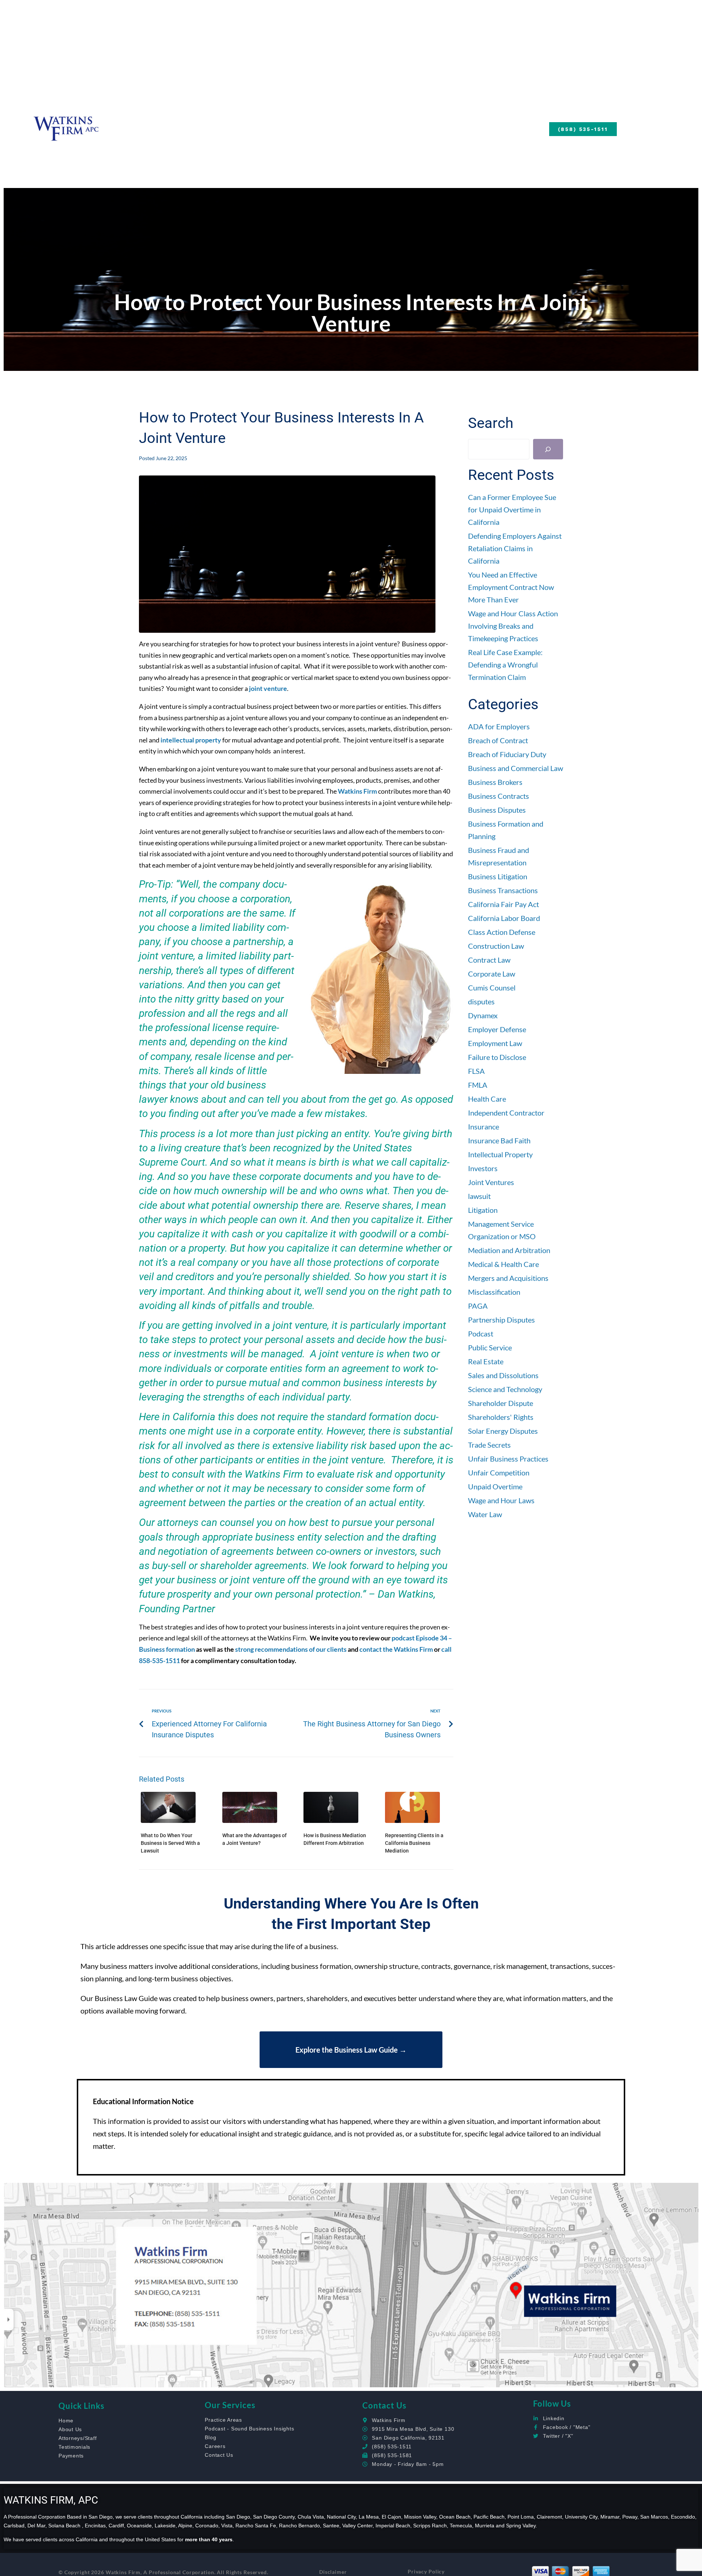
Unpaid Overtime (495, 1486)
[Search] (548, 449)
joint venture (268, 688)
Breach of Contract (498, 740)
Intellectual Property (500, 1154)
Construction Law (496, 946)
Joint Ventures (491, 1182)
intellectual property (191, 740)
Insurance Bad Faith (499, 1140)
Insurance (484, 1127)
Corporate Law (492, 974)
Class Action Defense (502, 932)
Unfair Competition (499, 1473)
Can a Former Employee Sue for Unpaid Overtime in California (512, 509)
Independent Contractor (506, 1113)
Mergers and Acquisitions (508, 1278)
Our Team (225, 128)
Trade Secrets (489, 1445)
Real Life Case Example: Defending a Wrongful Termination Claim (505, 665)
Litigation (483, 1210)
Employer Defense (497, 1029)
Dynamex (483, 1015)
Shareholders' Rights (501, 1417)
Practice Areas (305, 128)
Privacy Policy (426, 2571)
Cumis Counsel (492, 988)
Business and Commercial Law (516, 768)
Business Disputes (497, 810)
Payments (420, 128)
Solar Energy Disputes (503, 1431)
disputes (481, 1001)
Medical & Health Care (503, 1264)
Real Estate (486, 1361)
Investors (483, 1168)
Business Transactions (503, 890)
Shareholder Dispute (501, 1403)
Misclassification (494, 1292)
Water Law (485, 1514)
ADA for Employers (499, 726)
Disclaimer (333, 2572)
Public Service (490, 1347)
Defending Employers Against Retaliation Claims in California (515, 548)
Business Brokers (495, 782)
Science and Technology (505, 1389)
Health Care (487, 1099)
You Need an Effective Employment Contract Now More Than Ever (511, 587)
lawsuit (479, 1196)
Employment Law (495, 1043)
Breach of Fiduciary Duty (507, 754)
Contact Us (481, 128)
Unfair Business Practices (508, 1459)
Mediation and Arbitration (509, 1250)
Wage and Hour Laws (501, 1500)
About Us (160, 128)
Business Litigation (498, 876)
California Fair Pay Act (503, 904)
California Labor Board (504, 918)
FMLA (478, 1085)
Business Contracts (499, 796)
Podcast (481, 1334)
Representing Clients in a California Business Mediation (414, 1843)
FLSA (476, 1071)
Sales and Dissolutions (503, 1375)
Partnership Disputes (501, 1320)
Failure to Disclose (497, 1057)
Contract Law (489, 960)
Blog (375, 128)
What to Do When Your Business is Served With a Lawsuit (170, 1843)
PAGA (478, 1306)
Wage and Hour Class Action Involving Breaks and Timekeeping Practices (513, 626)
